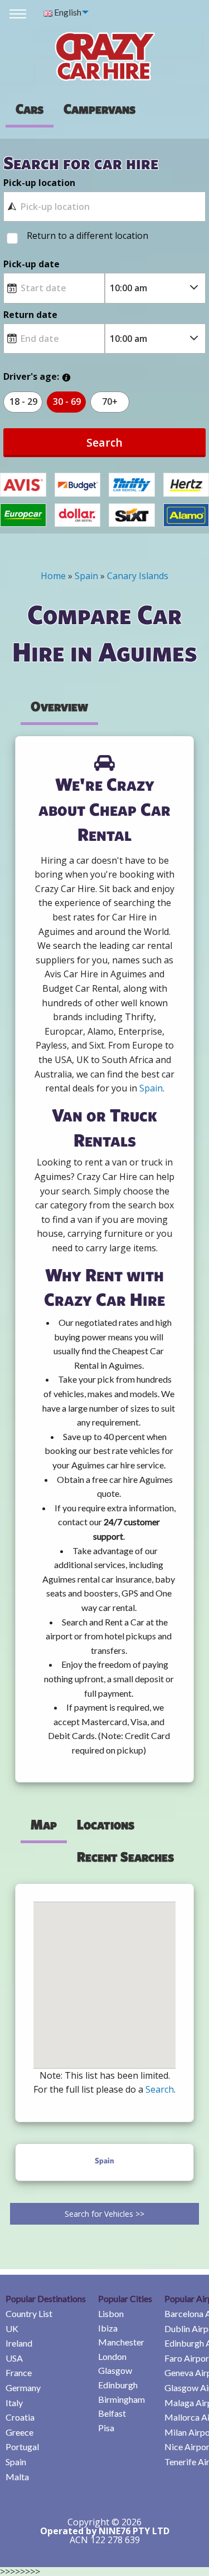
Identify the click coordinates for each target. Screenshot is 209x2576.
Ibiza (108, 2328)
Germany (23, 2388)
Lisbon (111, 2313)
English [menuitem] (67, 12)
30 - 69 (67, 401)
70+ (110, 401)
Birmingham (121, 2399)
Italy (14, 2403)
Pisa (106, 2428)
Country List (29, 2313)
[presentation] (99, 109)
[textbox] (104, 207)
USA (14, 2358)
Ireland (19, 2343)
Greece (20, 2432)
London (112, 2356)
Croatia (20, 2417)
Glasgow (115, 2370)
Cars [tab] (30, 109)
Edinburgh (118, 2385)
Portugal (22, 2447)
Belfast (112, 2413)
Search (104, 442)
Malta (17, 2477)
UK (12, 2328)
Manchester (121, 2342)
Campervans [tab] (99, 109)
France (19, 2372)
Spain (16, 2462)
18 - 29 (23, 401)
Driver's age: (31, 376)
